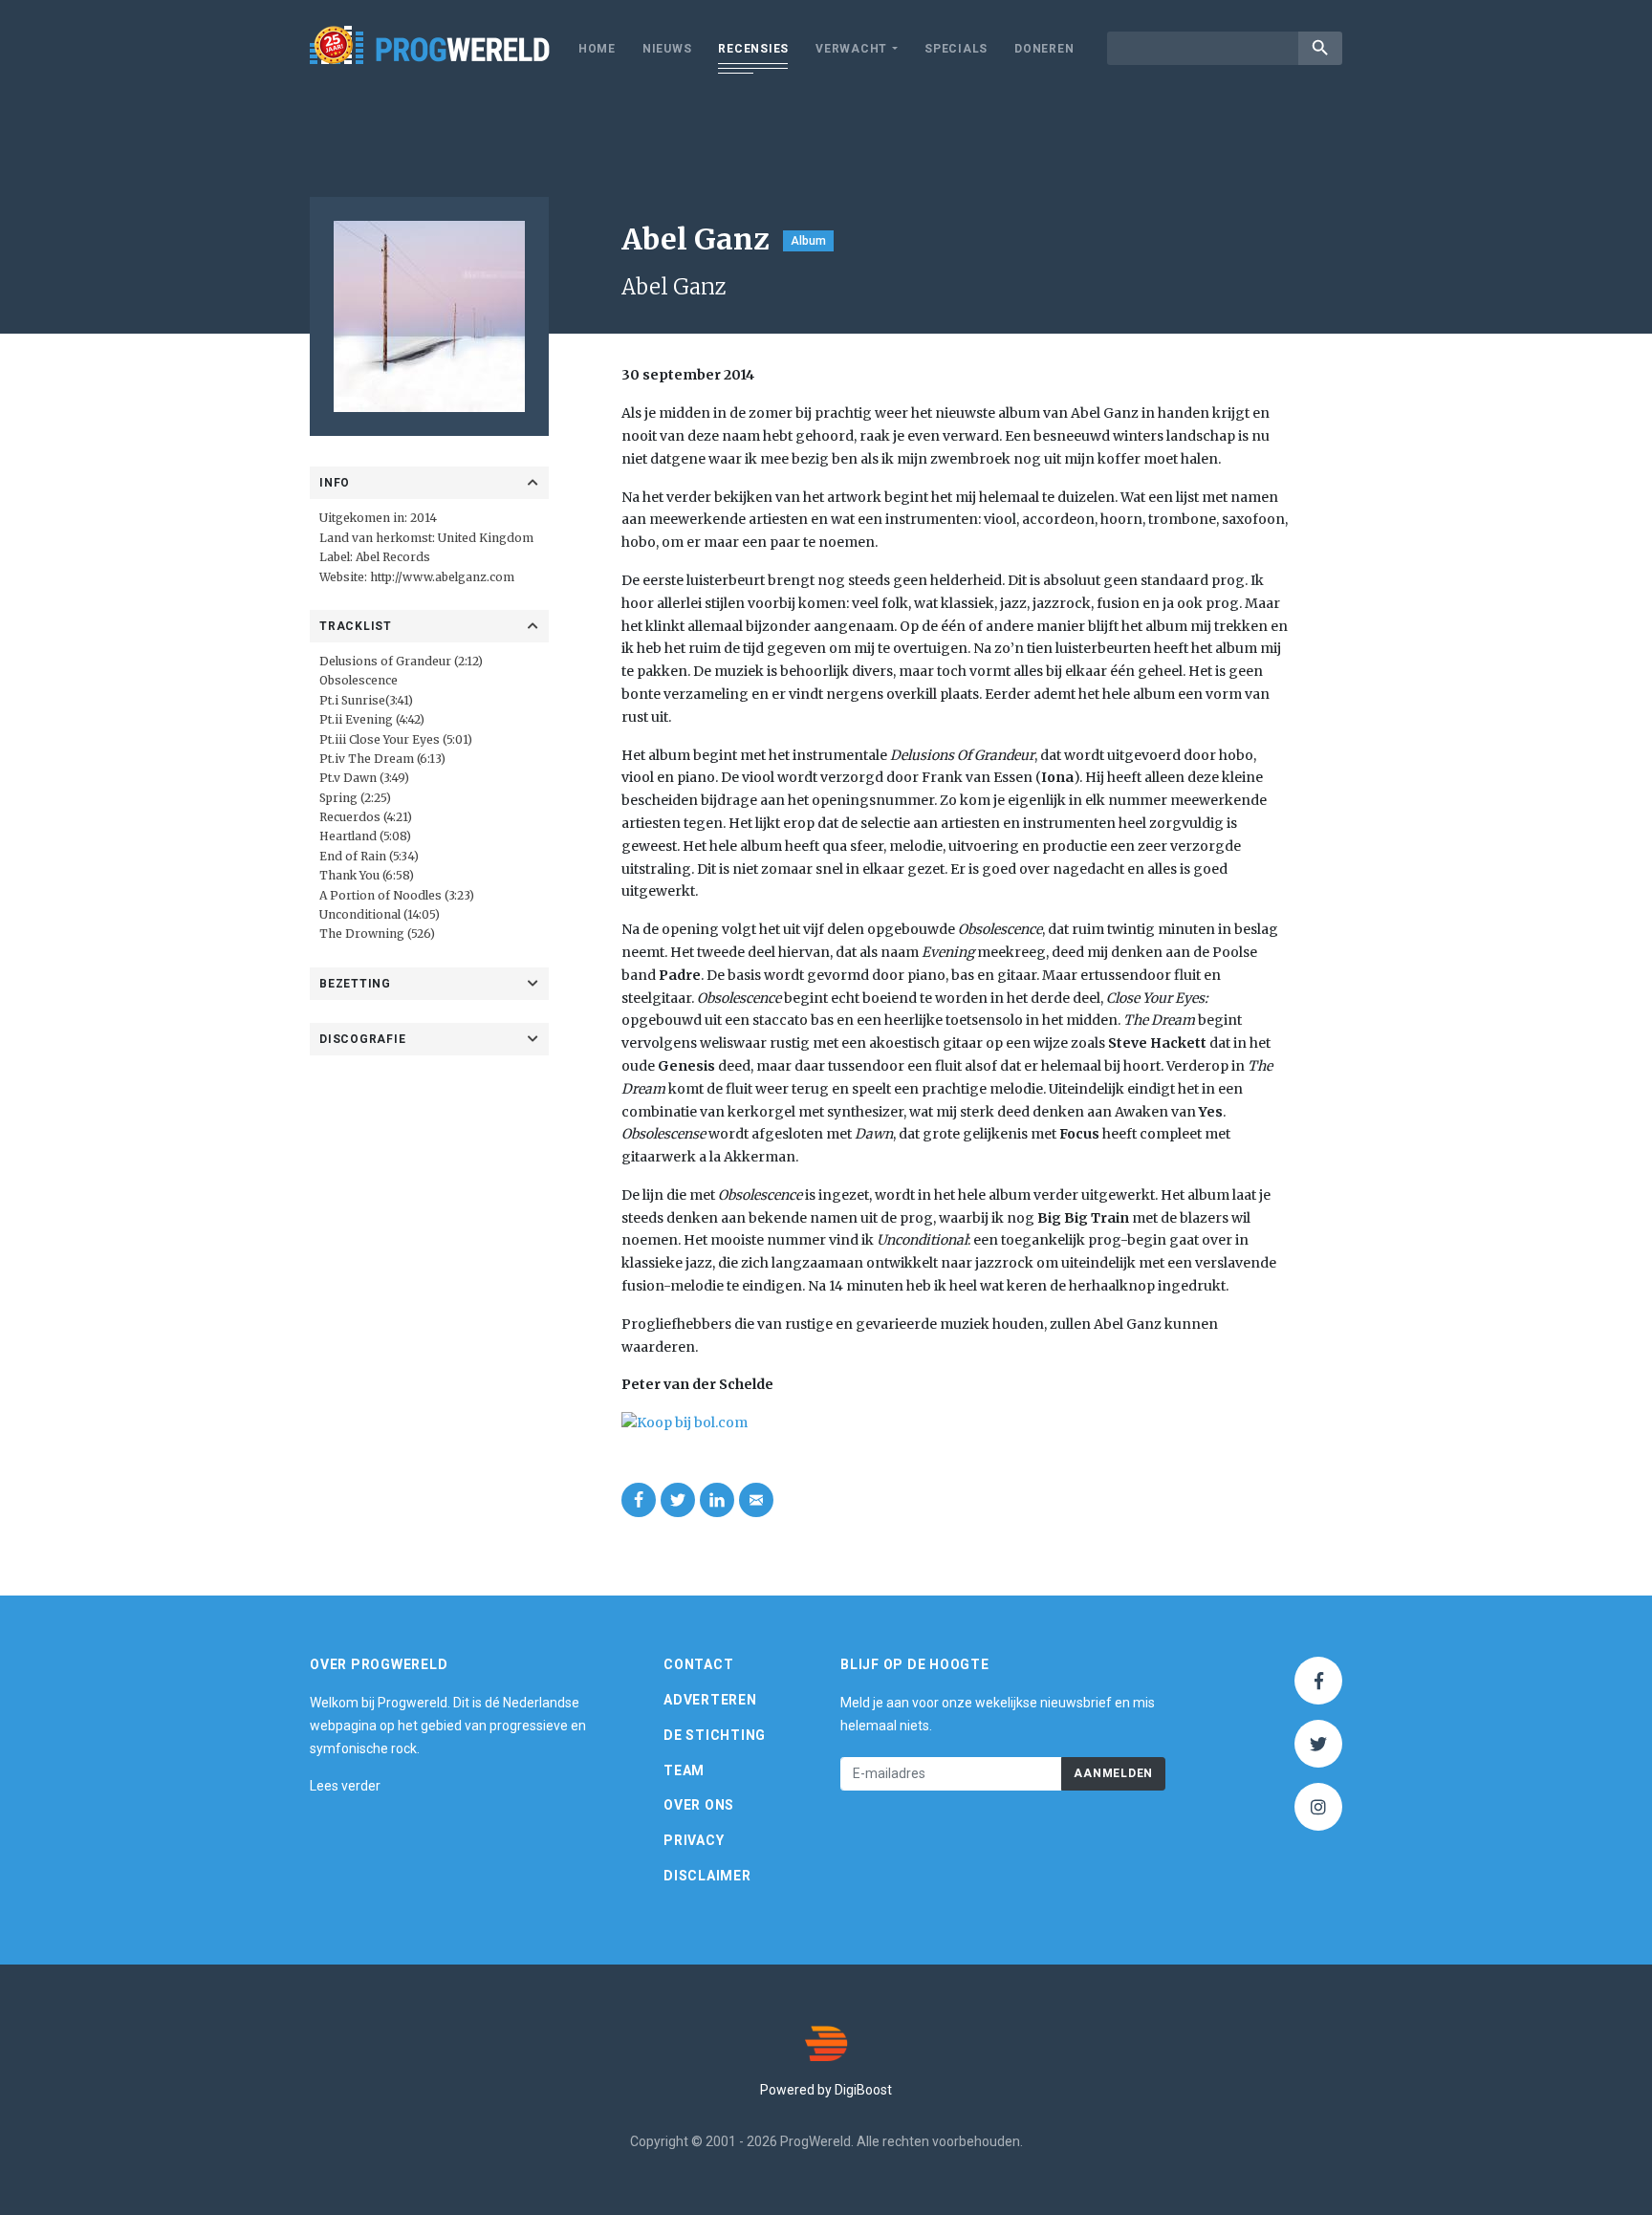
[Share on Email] (756, 1500)
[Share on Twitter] (678, 1500)
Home (597, 49)
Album (808, 241)
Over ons (699, 1805)
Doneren (1044, 49)
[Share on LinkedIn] (717, 1500)
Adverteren (710, 1700)
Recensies (753, 49)
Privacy (694, 1840)
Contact (698, 1664)
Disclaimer (707, 1876)
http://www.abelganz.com (442, 577)
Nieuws (667, 49)
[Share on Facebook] (639, 1500)
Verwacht (851, 49)
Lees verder (345, 1786)
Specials (956, 49)
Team (684, 1770)
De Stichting (715, 1735)
